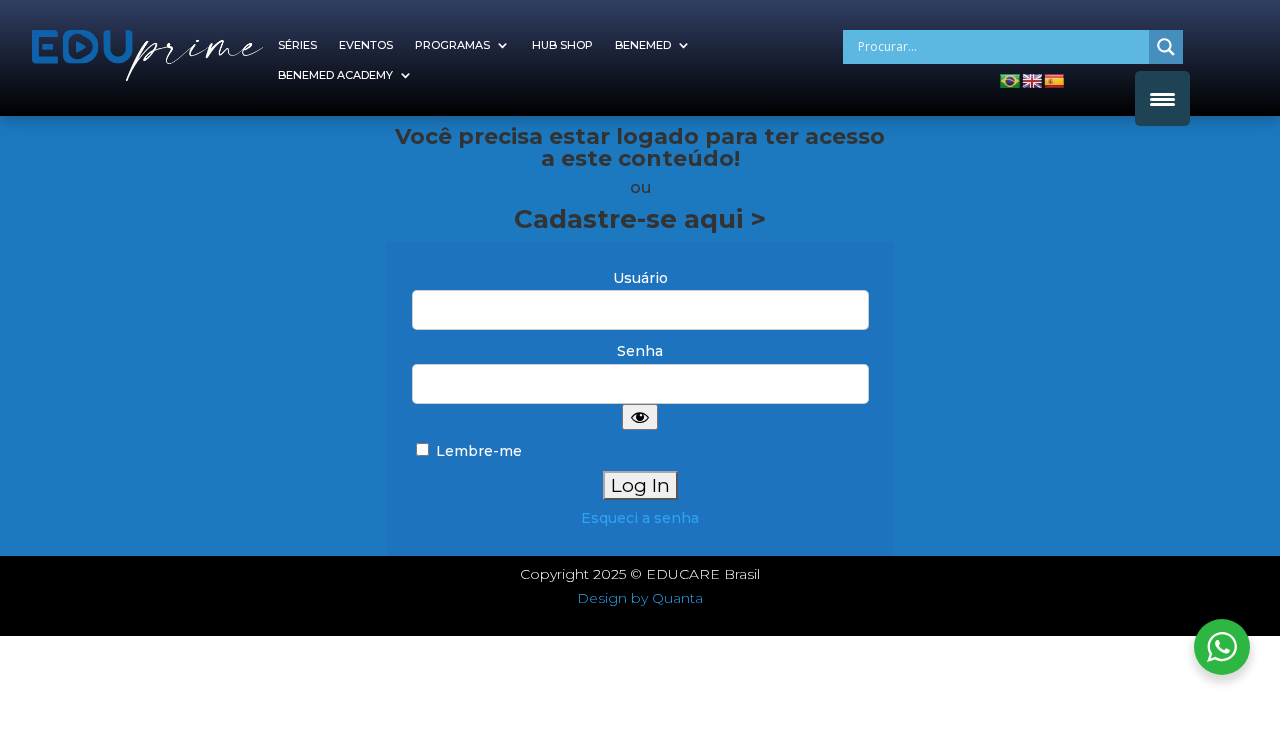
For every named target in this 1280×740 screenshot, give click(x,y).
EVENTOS (366, 45)
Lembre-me (477, 451)
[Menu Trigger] (1162, 98)
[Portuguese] (1010, 81)
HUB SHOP (562, 45)
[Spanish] (1054, 81)
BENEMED (643, 45)
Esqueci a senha (640, 518)
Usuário (640, 278)
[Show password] (640, 417)
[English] (1032, 81)
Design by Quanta (640, 598)
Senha (640, 351)
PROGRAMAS (452, 45)
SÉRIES (297, 45)
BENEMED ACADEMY (335, 75)
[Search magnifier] (1166, 47)
